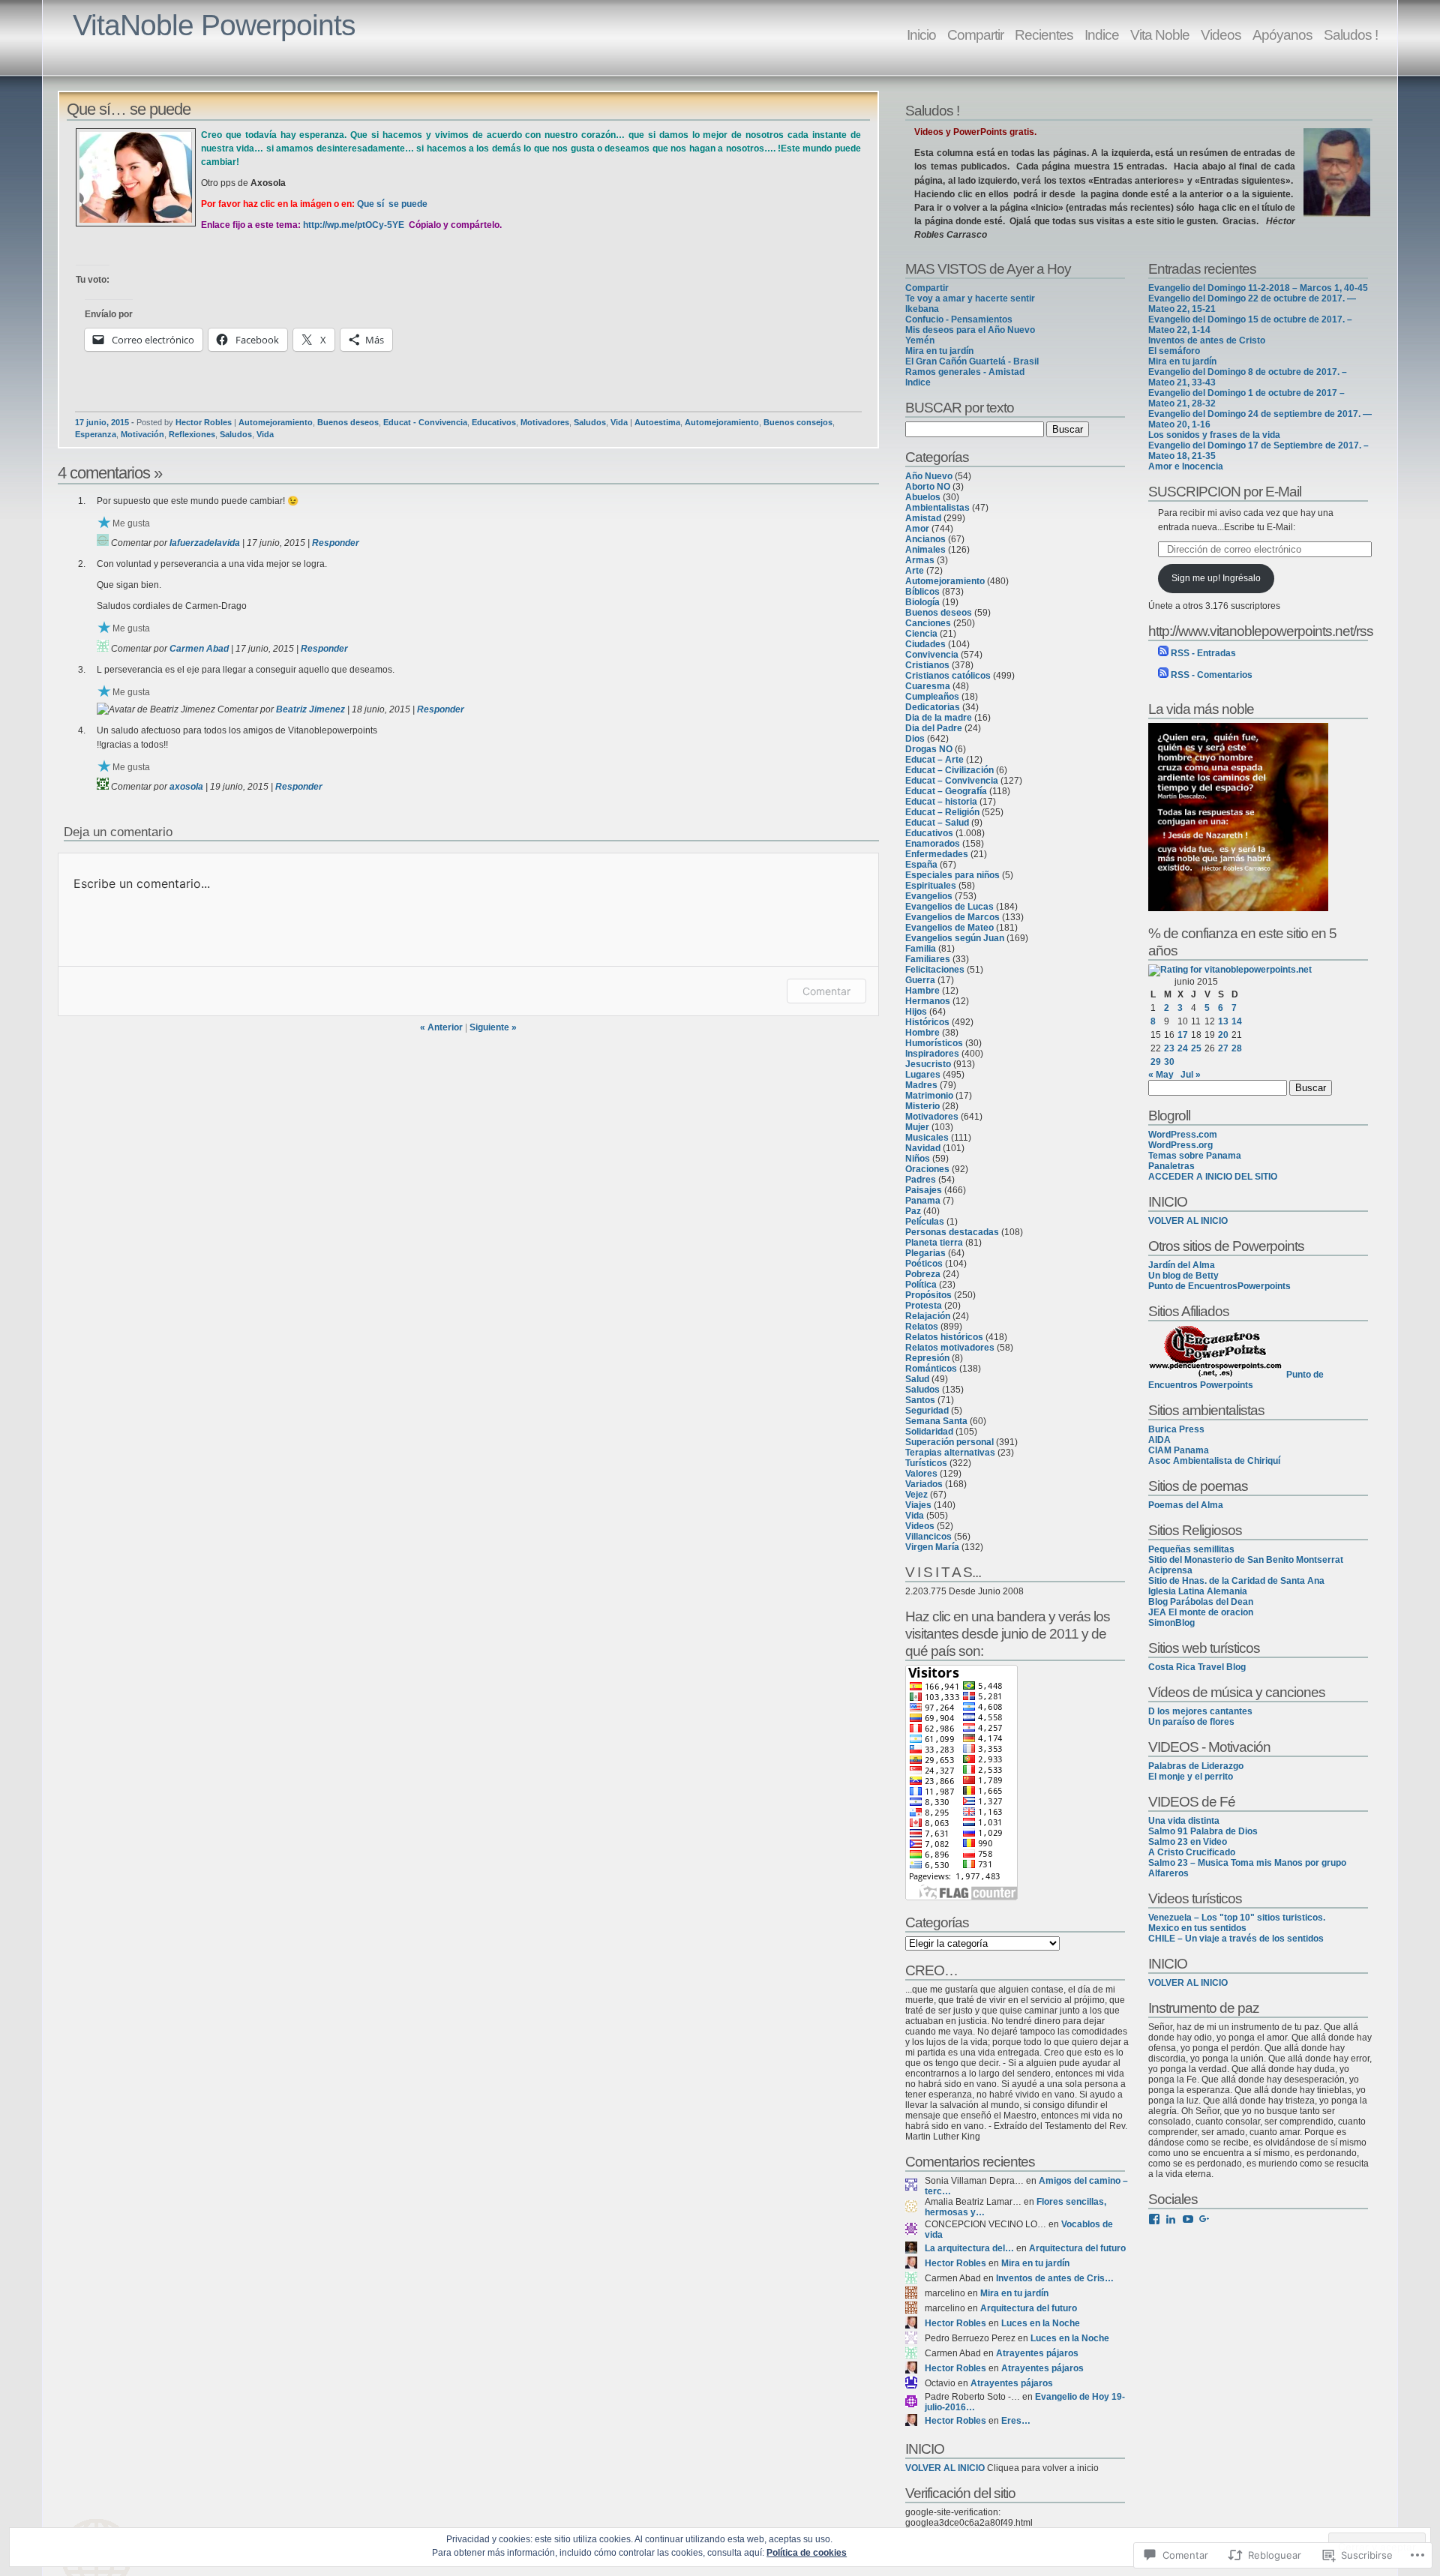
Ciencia (921, 634)
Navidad (923, 1148)
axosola (186, 787)
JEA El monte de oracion (1201, 1612)
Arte (915, 571)
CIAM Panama (1179, 1450)
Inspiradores (932, 1054)
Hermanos (928, 1001)
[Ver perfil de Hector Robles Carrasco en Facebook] (1154, 2219)
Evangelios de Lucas (949, 907)
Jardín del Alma (1182, 1265)
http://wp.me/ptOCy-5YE (354, 225)
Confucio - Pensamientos (959, 319)
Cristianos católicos (948, 676)
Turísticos (926, 1463)
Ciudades (925, 644)
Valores (921, 1474)
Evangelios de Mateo (949, 928)
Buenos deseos (348, 422)
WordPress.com (1183, 1135)
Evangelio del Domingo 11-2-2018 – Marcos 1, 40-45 (1258, 288)
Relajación (928, 1316)
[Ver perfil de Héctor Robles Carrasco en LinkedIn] (1171, 2219)
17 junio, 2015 (102, 422)
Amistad (923, 518)
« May (1161, 1075)
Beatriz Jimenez (310, 709)
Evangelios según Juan (955, 938)
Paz (913, 1211)
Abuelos (923, 497)
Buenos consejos (798, 422)
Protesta (924, 1306)
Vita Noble (1160, 34)
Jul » (1191, 1075)
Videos (1221, 34)
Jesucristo (928, 1064)
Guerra (920, 980)
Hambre (922, 991)
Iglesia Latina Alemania (1198, 1591)
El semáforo (1174, 351)
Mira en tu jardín (939, 351)
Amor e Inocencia (1186, 466)
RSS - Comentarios (1212, 675)
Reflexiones (192, 434)
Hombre (922, 1033)
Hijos (916, 1012)
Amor (917, 529)
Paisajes (924, 1190)
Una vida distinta (1184, 1821)
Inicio (921, 34)
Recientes (1044, 34)
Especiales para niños (952, 875)
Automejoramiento (276, 422)
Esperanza (96, 434)
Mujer (917, 1127)
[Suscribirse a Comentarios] (1163, 675)
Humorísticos (934, 1043)
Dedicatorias (933, 707)
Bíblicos (922, 592)
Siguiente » (493, 1027)
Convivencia (932, 655)
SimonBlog (1171, 1623)
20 (1223, 1035)
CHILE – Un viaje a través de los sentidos (1236, 1939)
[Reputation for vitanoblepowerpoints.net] (1230, 970)
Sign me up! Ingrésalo (1216, 578)
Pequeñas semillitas (1191, 1549)
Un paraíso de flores (1191, 1722)
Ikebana (922, 309)
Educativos (494, 422)
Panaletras (1171, 1166)
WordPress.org (1180, 1145)
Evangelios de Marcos (952, 917)
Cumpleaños (932, 697)
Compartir (975, 34)
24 (1183, 1048)
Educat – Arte (934, 760)
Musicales (927, 1138)
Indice (1102, 34)
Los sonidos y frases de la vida (1214, 435)
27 (1223, 1048)
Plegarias (925, 1253)
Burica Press (1176, 1429)
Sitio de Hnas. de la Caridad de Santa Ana (1236, 1581)
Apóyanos (1282, 34)
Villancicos (928, 1537)
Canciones (928, 623)
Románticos (931, 1369)
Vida (619, 422)
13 (1223, 1021)
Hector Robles (204, 422)
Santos (920, 1400)
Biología (922, 602)
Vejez (916, 1495)
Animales (925, 550)
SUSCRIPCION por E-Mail (1225, 491)
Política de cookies (807, 2553)
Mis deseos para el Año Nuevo (970, 330)
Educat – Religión (942, 812)
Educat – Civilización (949, 770)
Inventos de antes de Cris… (1055, 2278)
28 (1237, 1048)
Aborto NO (928, 487)
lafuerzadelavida (205, 543)
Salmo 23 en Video (1188, 1842)
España (921, 865)
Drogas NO (929, 749)
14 (1237, 1021)
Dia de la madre (939, 718)
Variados (924, 1484)
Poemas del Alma (1186, 1505)
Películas (925, 1222)
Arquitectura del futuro (1077, 2248)
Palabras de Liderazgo (1196, 1766)
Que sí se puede (392, 204)
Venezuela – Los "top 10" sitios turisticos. (1237, 1918)
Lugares (923, 1075)
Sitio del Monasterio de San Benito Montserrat (1246, 1560)
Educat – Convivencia (952, 781)
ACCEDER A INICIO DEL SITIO (1213, 1177)
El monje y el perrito (1191, 1777)
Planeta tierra (934, 1243)
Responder (336, 543)
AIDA (1159, 1440)
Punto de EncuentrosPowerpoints (1219, 1286)
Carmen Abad (199, 649)
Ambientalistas (937, 508)
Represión (927, 1358)
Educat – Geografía (946, 791)
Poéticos (924, 1264)
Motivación (142, 434)
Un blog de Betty (1183, 1276)
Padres (921, 1180)
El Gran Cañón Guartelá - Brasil (972, 361)
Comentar (826, 991)
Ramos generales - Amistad (965, 372)
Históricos (927, 1022)
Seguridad (927, 1411)
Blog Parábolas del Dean (1201, 1602)
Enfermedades (937, 854)
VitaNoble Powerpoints (214, 25)
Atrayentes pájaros (1037, 2353)
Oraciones (927, 1169)
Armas (920, 560)
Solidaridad (929, 1432)
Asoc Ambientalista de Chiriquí (1214, 1461)
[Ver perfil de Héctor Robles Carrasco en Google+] (1204, 2219)
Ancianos (925, 539)
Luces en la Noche (1041, 2323)
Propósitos (928, 1295)
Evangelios (929, 896)
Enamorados (933, 844)
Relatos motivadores (950, 1348)
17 (1183, 1035)
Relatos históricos (944, 1337)
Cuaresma (928, 686)
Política (921, 1285)
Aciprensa (1170, 1570)
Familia (921, 949)
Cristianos (927, 665)
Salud (917, 1379)
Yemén (920, 340)
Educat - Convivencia (425, 422)
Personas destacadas (952, 1232)
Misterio (922, 1106)
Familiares (928, 959)
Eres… (1016, 2421)
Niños (918, 1159)
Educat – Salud (937, 823)
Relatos (922, 1327)
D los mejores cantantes (1200, 1711)
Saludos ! (1351, 34)
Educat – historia (941, 802)
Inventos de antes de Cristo (1207, 340)
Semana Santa (936, 1421)
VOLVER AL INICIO (945, 2468)
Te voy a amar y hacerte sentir (970, 298)
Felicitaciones (935, 970)
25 (1196, 1048)
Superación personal (949, 1442)
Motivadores (545, 422)
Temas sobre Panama (1195, 1156)
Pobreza (923, 1274)
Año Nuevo (929, 476)
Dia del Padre (934, 728)
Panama (923, 1201)
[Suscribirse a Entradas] (1163, 653)
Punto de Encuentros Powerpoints (1236, 1380)
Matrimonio (929, 1096)
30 (1169, 1062)
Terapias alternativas (950, 1453)
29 (1156, 1062)
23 (1169, 1048)
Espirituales (931, 886)
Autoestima (657, 422)
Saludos (590, 422)
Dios (915, 739)
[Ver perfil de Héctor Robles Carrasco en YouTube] (1188, 2219)
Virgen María (932, 1547)
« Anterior (441, 1027)
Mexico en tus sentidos (1197, 1928)
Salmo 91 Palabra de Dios (1203, 1831)
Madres (921, 1085)
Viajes (918, 1505)
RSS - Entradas (1203, 653)
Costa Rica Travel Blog (1197, 1667)
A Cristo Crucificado (1192, 1852)
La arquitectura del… (969, 2248)
